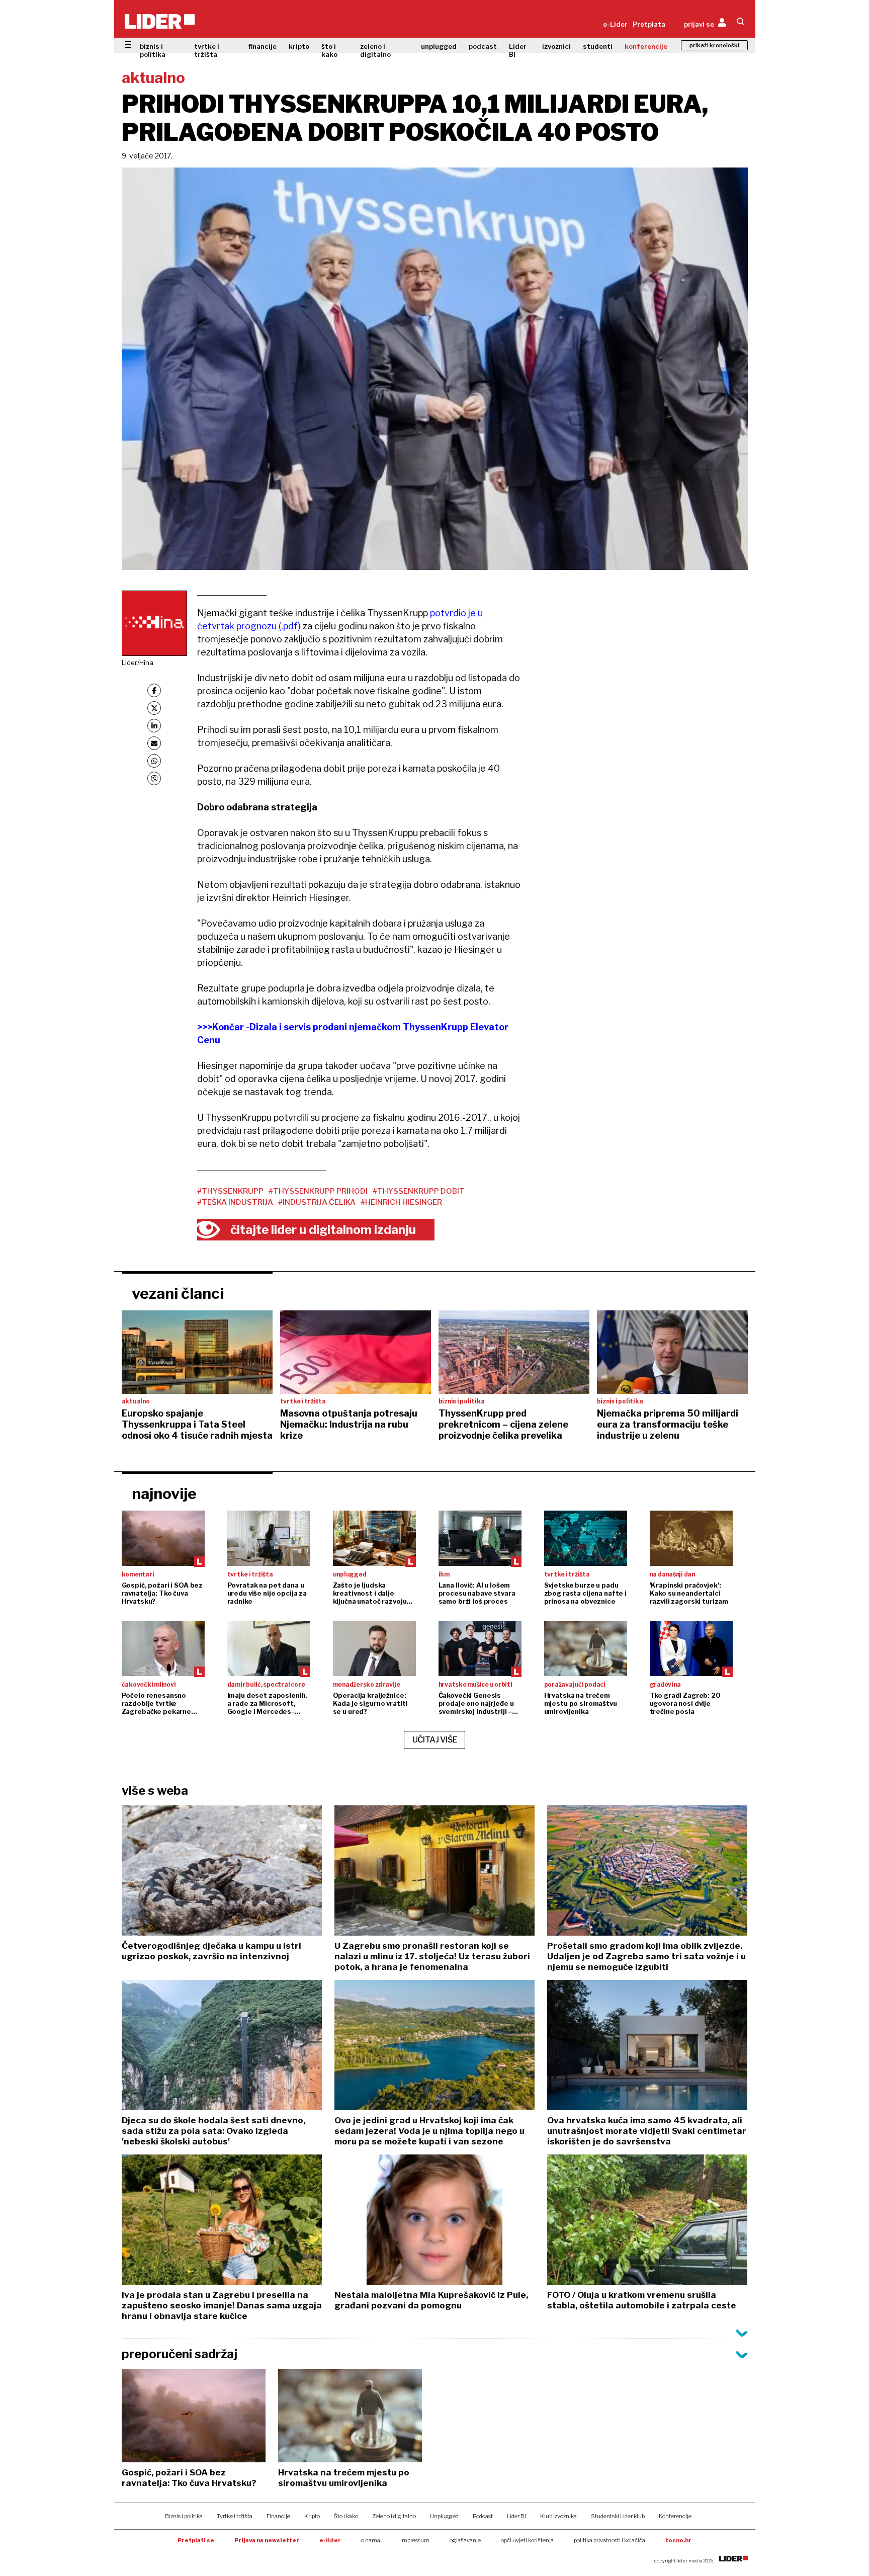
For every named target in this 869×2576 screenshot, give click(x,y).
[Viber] (154, 778)
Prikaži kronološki (714, 45)
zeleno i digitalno (375, 50)
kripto (299, 46)
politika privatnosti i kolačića (610, 2540)
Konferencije (675, 2516)
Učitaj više (435, 1740)
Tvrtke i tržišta (235, 2516)
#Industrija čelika (317, 1202)
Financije (278, 2516)
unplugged (439, 46)
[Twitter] (154, 708)
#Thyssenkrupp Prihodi (318, 1191)
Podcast (483, 2516)
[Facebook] (154, 690)
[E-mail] (154, 743)
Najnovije (164, 1493)
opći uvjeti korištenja (527, 2540)
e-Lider (615, 24)
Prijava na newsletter (267, 2540)
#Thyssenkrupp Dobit (419, 1191)
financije (263, 46)
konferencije (646, 46)
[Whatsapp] (154, 761)
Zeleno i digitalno (394, 2516)
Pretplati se (196, 2540)
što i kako (329, 50)
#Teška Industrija (235, 1202)
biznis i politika (153, 50)
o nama (371, 2540)
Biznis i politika (184, 2516)
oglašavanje (465, 2540)
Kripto (312, 2516)
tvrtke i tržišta (207, 50)
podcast (483, 46)
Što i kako (346, 2516)
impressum (415, 2540)
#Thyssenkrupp (230, 1191)
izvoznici (556, 46)
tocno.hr (678, 2540)
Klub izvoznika (558, 2516)
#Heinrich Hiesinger (401, 1202)
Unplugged (444, 2516)
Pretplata (649, 24)
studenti (598, 46)
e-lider (330, 2540)
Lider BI (518, 50)
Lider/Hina (138, 662)
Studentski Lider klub (618, 2516)
